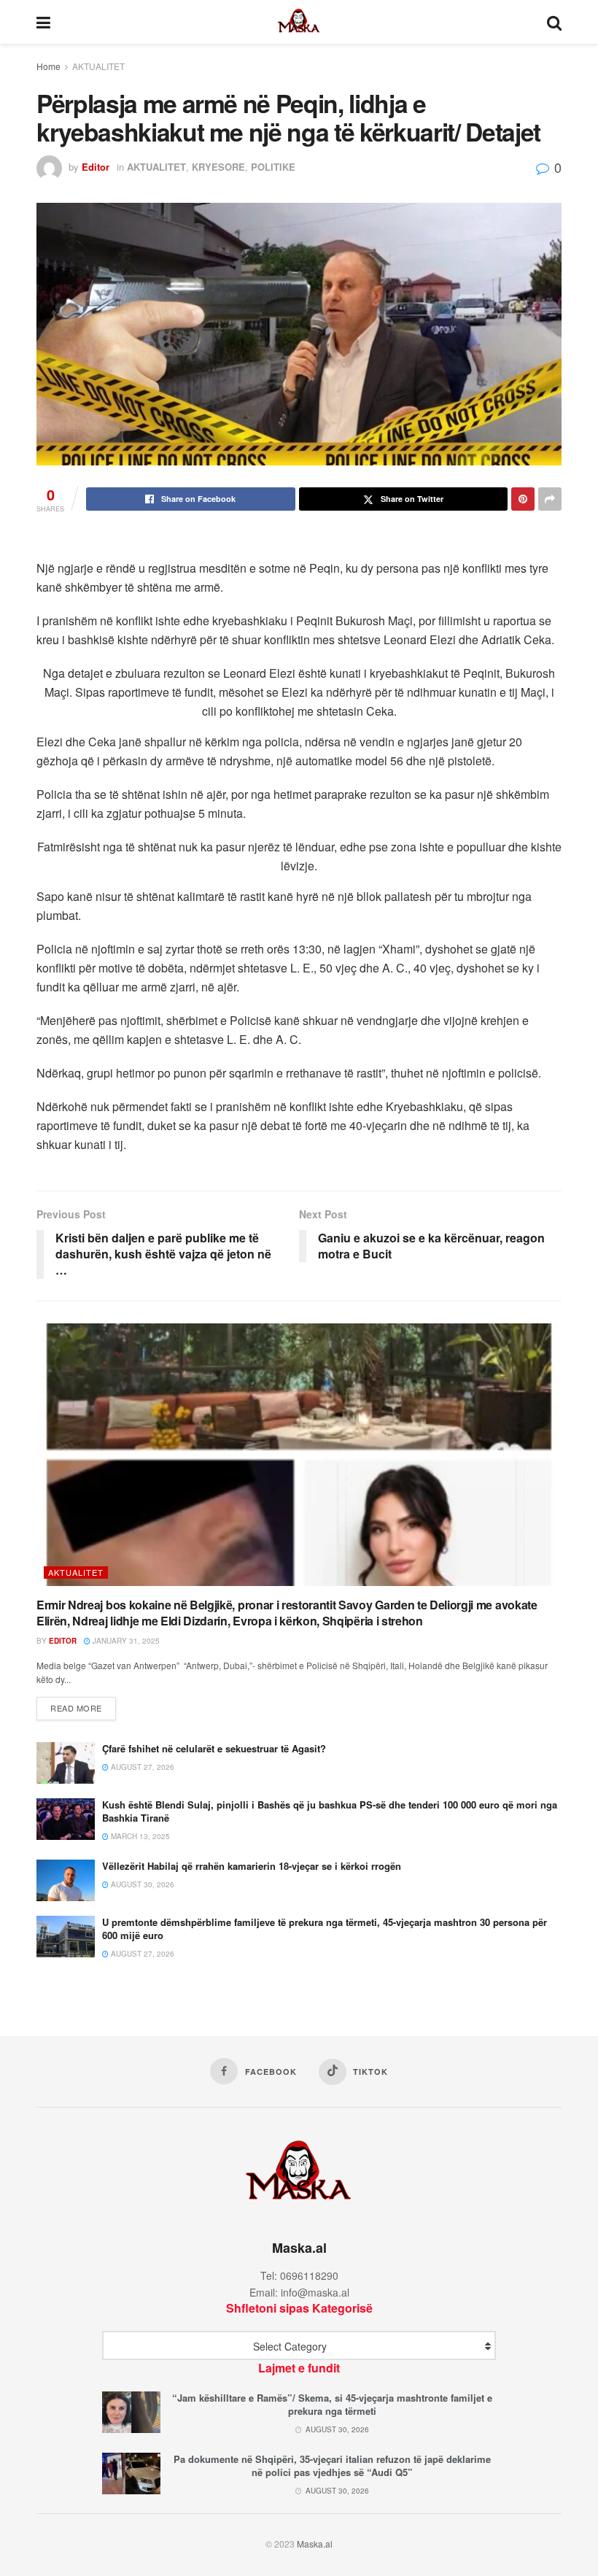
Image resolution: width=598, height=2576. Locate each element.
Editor (96, 167)
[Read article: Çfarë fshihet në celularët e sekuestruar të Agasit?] (66, 1763)
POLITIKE (273, 167)
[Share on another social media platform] (550, 499)
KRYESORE (218, 167)
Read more (83, 1707)
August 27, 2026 (141, 1767)
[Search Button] (554, 22)
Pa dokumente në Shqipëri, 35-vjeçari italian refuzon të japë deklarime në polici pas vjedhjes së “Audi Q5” (332, 2465)
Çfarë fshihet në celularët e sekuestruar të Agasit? (214, 1748)
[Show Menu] (43, 22)
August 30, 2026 (141, 1884)
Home (48, 66)
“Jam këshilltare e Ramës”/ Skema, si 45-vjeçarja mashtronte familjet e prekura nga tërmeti (332, 2404)
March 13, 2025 (139, 1836)
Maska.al (315, 2544)
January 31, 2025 (125, 1641)
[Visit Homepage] (299, 22)
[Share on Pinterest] (523, 499)
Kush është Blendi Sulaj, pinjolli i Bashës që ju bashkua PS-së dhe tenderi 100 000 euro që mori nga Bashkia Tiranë (330, 1811)
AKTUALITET (98, 66)
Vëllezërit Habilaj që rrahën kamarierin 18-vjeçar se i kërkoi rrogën (252, 1866)
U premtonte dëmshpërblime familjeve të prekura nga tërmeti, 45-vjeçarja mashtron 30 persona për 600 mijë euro (325, 1929)
